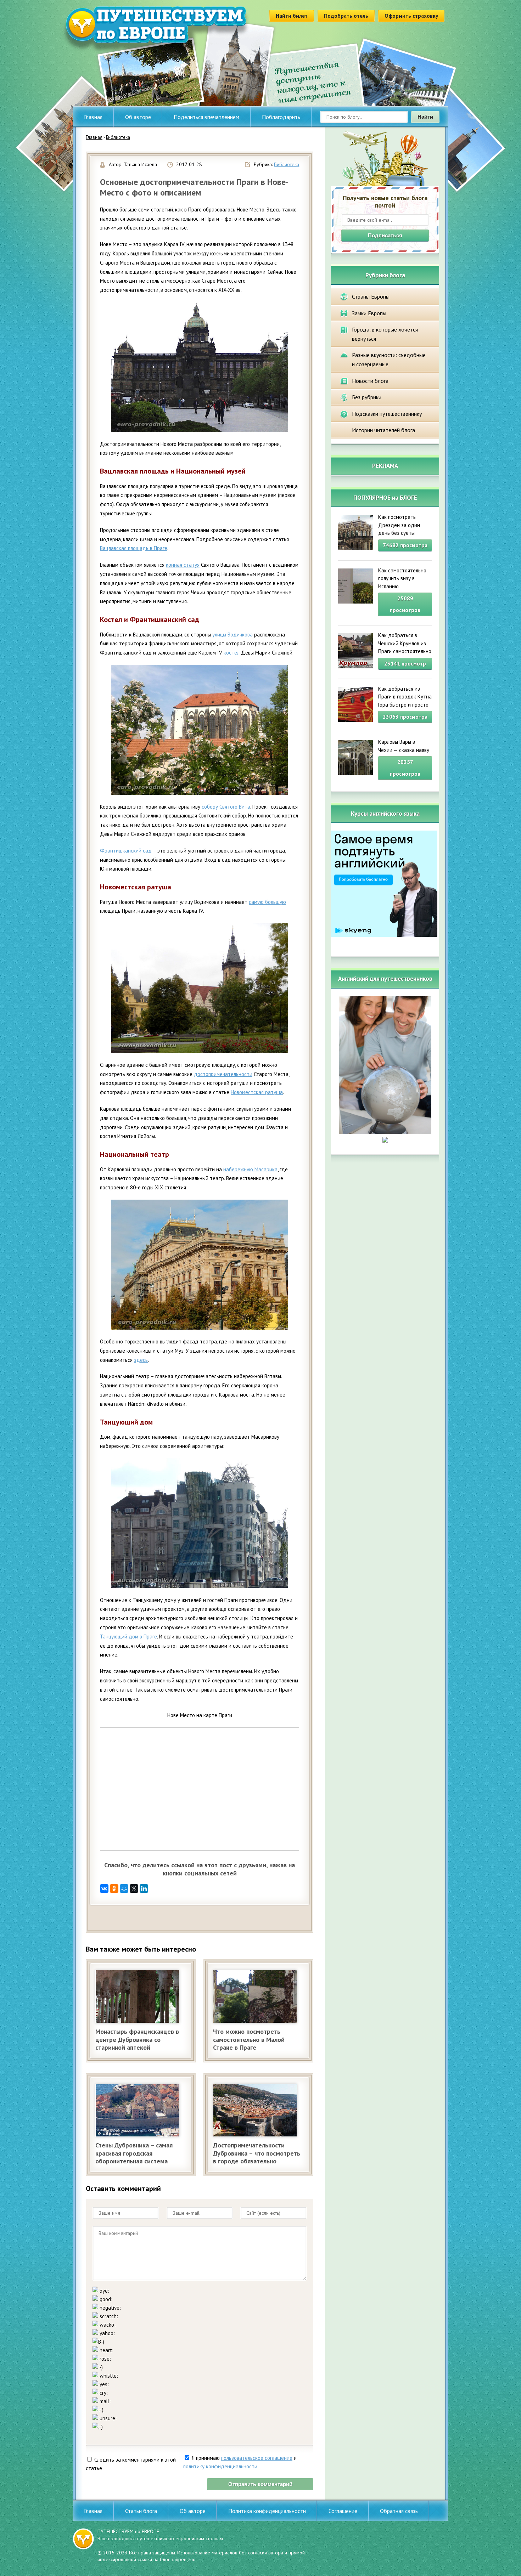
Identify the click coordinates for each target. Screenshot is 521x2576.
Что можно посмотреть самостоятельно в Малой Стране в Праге (249, 2039)
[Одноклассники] (114, 1889)
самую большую (267, 902)
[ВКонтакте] (104, 1889)
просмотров (405, 604)
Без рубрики (367, 397)
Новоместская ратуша (257, 1092)
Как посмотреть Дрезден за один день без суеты (399, 525)
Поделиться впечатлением (206, 117)
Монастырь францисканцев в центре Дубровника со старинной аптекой (137, 2039)
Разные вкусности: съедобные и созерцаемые (389, 359)
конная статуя (183, 565)
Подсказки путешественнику (387, 414)
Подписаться (385, 235)
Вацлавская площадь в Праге (134, 548)
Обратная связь (399, 2511)
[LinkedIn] (144, 1889)
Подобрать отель (346, 16)
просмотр (405, 664)
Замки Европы (369, 313)
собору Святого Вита (226, 807)
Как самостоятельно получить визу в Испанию (402, 578)
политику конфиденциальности (220, 2466)
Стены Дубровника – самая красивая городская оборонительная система (134, 2153)
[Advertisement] (173, 1915)
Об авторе (138, 117)
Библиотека (287, 164)
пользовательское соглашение (257, 2458)
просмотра (405, 545)
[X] (134, 1889)
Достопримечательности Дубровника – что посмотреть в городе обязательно (257, 2153)
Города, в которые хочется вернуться (385, 334)
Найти (425, 117)
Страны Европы (371, 296)
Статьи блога (141, 2511)
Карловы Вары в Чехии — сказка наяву (404, 746)
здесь (141, 1360)
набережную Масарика (250, 1169)
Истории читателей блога (383, 430)
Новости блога (370, 381)
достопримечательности (223, 1074)
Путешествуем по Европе (156, 30)
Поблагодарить (281, 117)
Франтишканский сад (126, 851)
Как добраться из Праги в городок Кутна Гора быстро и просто (405, 697)
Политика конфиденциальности (267, 2511)
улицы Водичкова (233, 635)
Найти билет (292, 16)
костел (232, 653)
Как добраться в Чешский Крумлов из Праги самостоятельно (405, 643)
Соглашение (343, 2511)
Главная (93, 117)
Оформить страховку (411, 16)
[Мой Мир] (124, 1889)
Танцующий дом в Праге (128, 1637)
